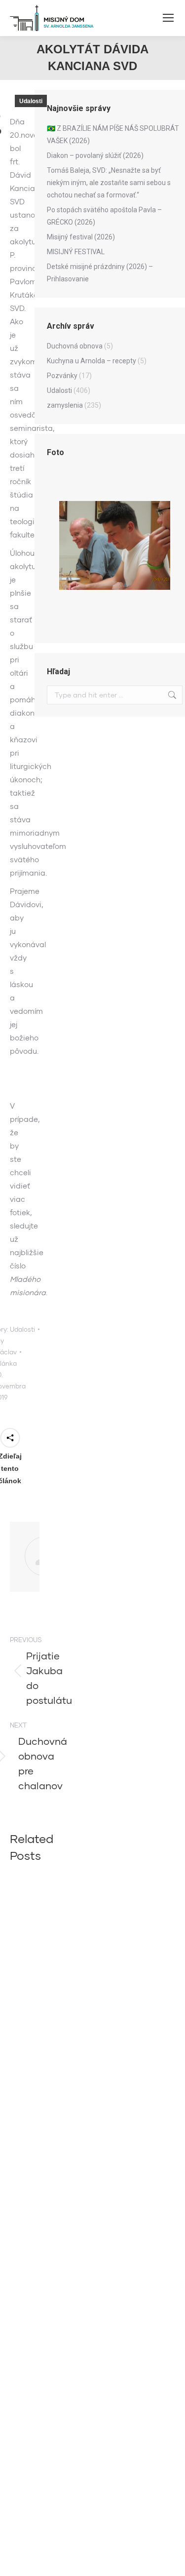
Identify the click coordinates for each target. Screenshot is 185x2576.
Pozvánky (62, 376)
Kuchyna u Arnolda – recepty (92, 361)
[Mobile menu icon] (168, 18)
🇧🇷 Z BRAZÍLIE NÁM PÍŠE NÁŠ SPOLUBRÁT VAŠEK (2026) (113, 135)
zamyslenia (65, 405)
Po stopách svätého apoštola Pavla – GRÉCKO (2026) (104, 216)
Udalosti (31, 101)
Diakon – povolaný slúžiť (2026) (95, 155)
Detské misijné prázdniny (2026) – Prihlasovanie (100, 273)
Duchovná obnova (75, 346)
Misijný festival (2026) (81, 237)
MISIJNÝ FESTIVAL (76, 252)
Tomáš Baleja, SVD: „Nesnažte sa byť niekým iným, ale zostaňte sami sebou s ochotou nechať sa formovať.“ (109, 183)
